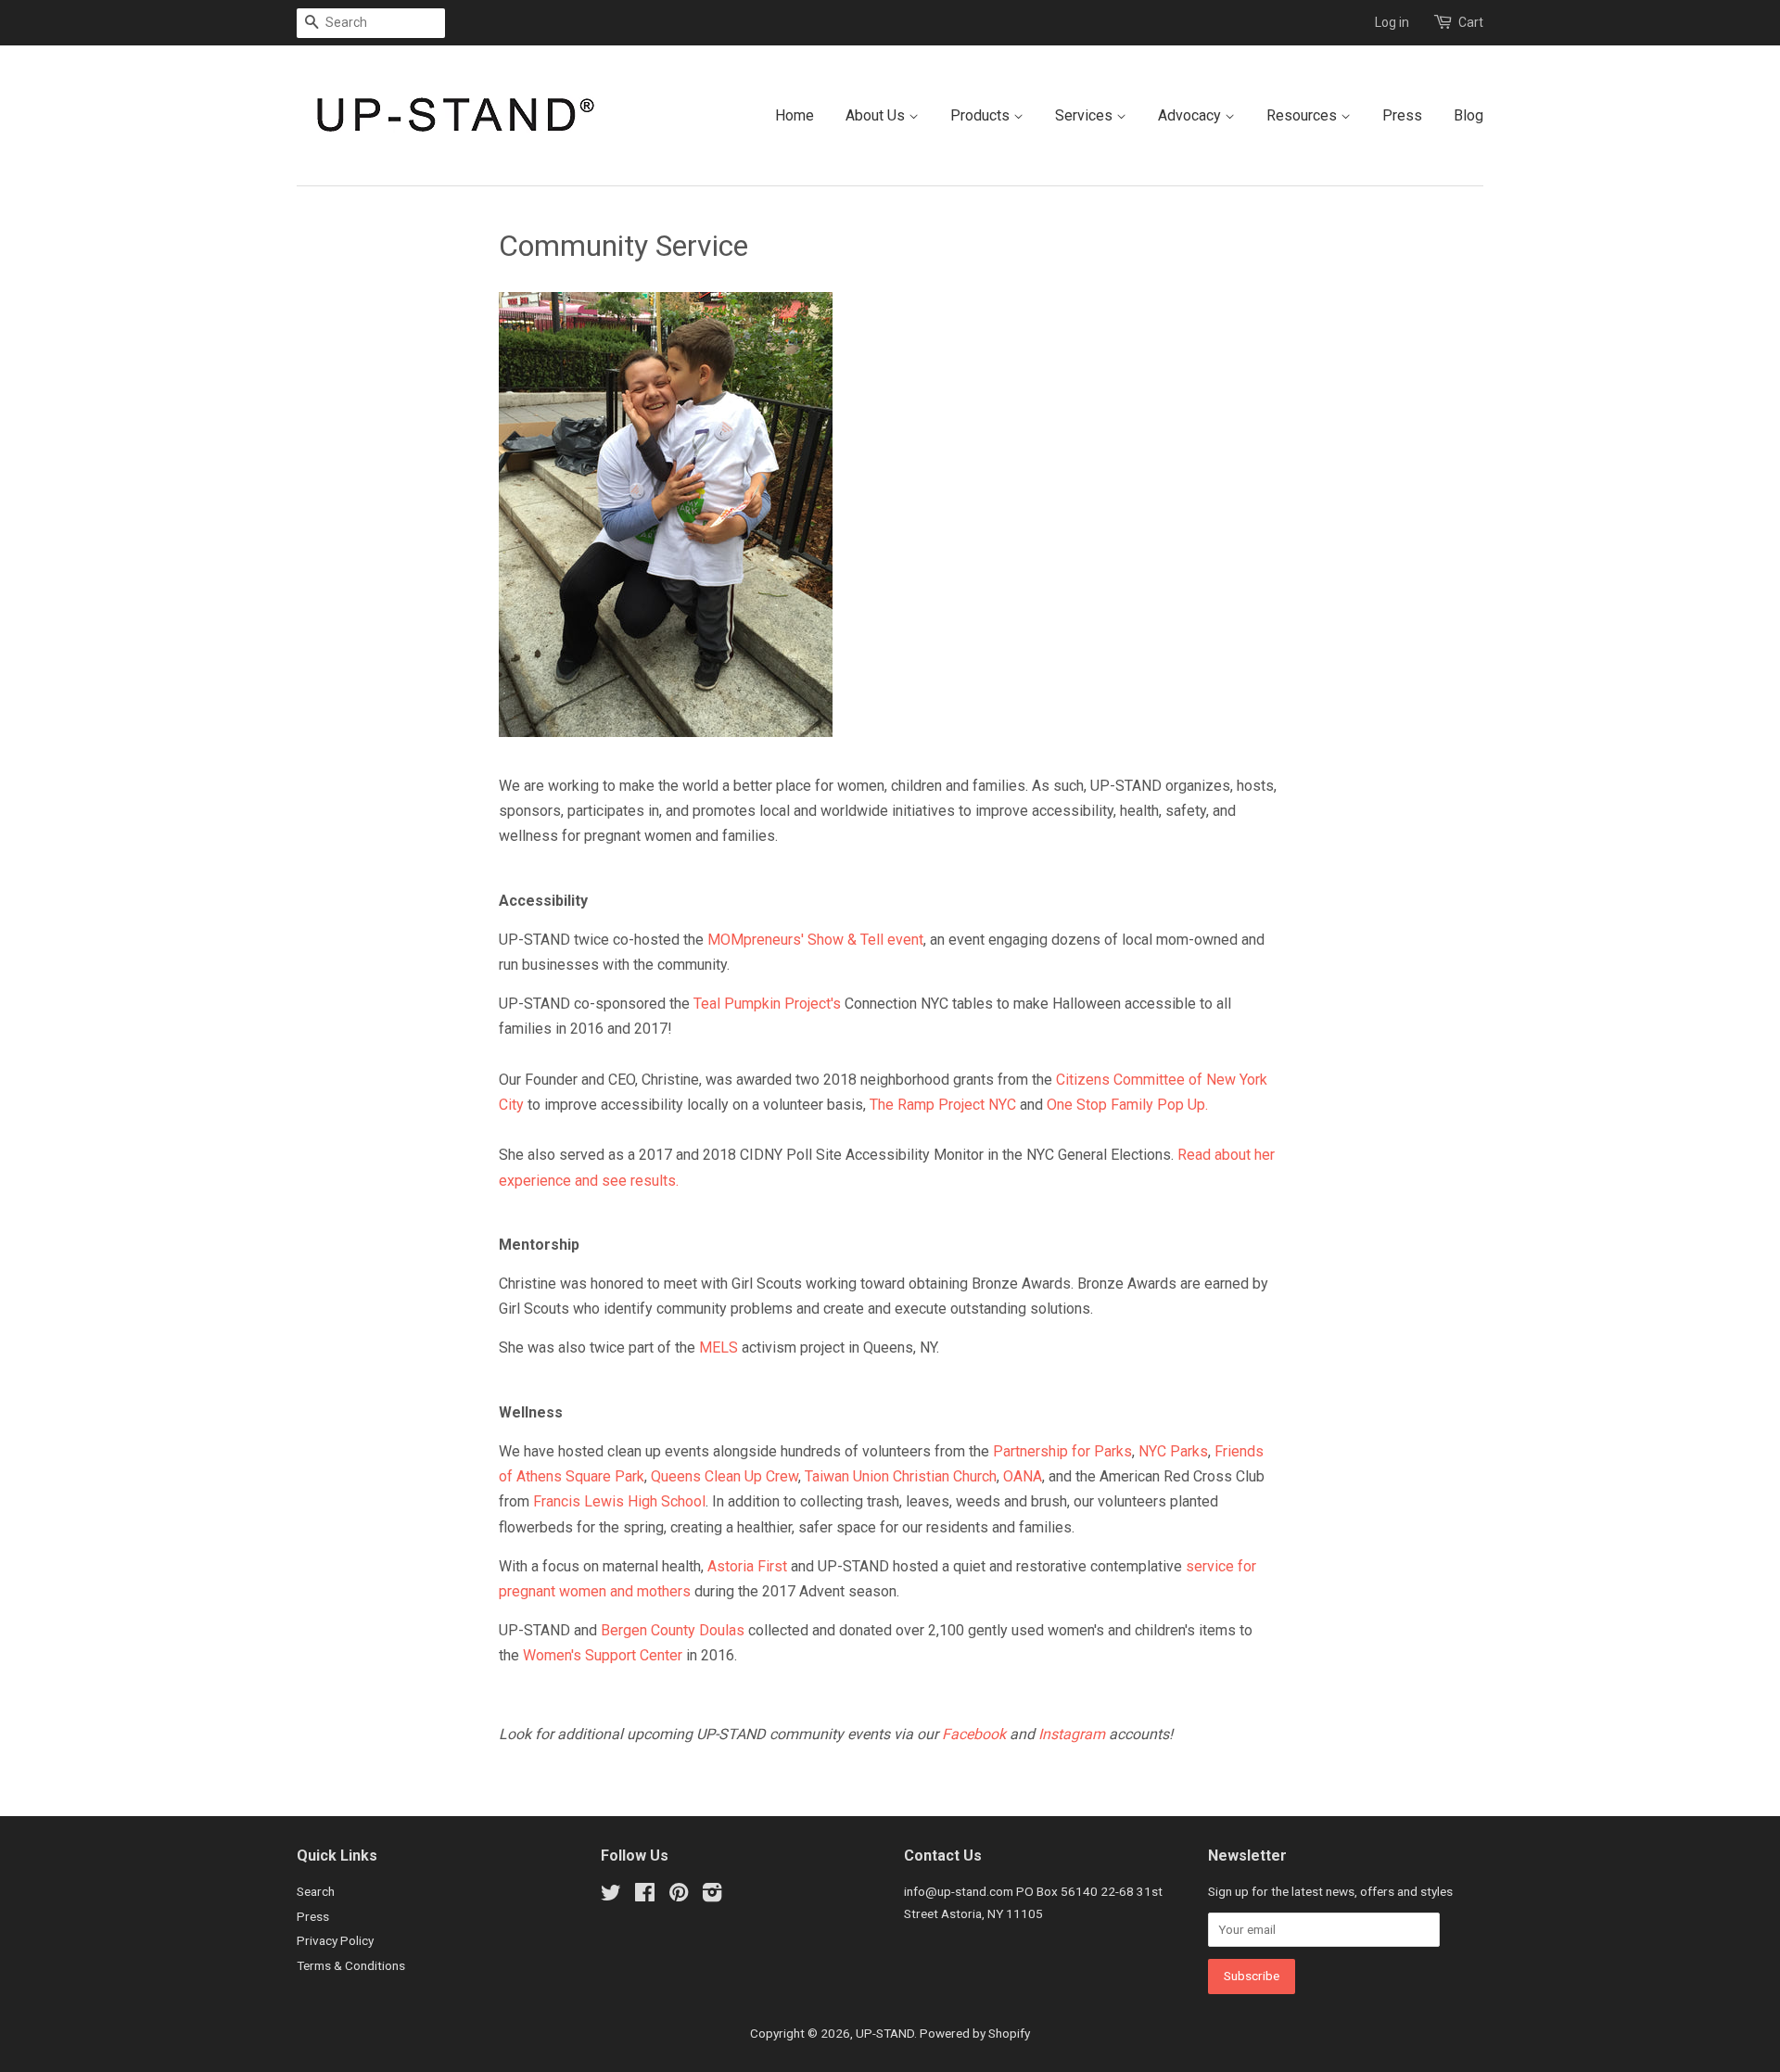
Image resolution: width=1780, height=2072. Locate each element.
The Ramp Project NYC (943, 1105)
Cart (1471, 22)
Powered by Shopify (975, 2033)
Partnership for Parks (1062, 1451)
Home (795, 115)
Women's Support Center (603, 1655)
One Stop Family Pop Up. (1127, 1105)
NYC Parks (1173, 1451)
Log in (1392, 22)
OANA (1023, 1476)
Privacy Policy (335, 1940)
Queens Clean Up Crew (725, 1476)
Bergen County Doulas (673, 1630)
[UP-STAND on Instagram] (712, 1896)
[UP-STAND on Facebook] (645, 1896)
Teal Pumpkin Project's (767, 1004)
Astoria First (747, 1566)
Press (1402, 115)
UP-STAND (885, 2033)
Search (316, 1891)
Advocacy (1191, 115)
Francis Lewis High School (619, 1501)
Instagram (1072, 1734)
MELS (718, 1347)
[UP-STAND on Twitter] (611, 1896)
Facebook (974, 1734)
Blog (1468, 115)
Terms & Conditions (351, 1965)
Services (1086, 115)
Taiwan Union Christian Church (901, 1476)
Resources (1303, 115)
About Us (877, 115)
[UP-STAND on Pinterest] (679, 1896)
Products (982, 115)
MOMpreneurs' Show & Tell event (815, 940)
